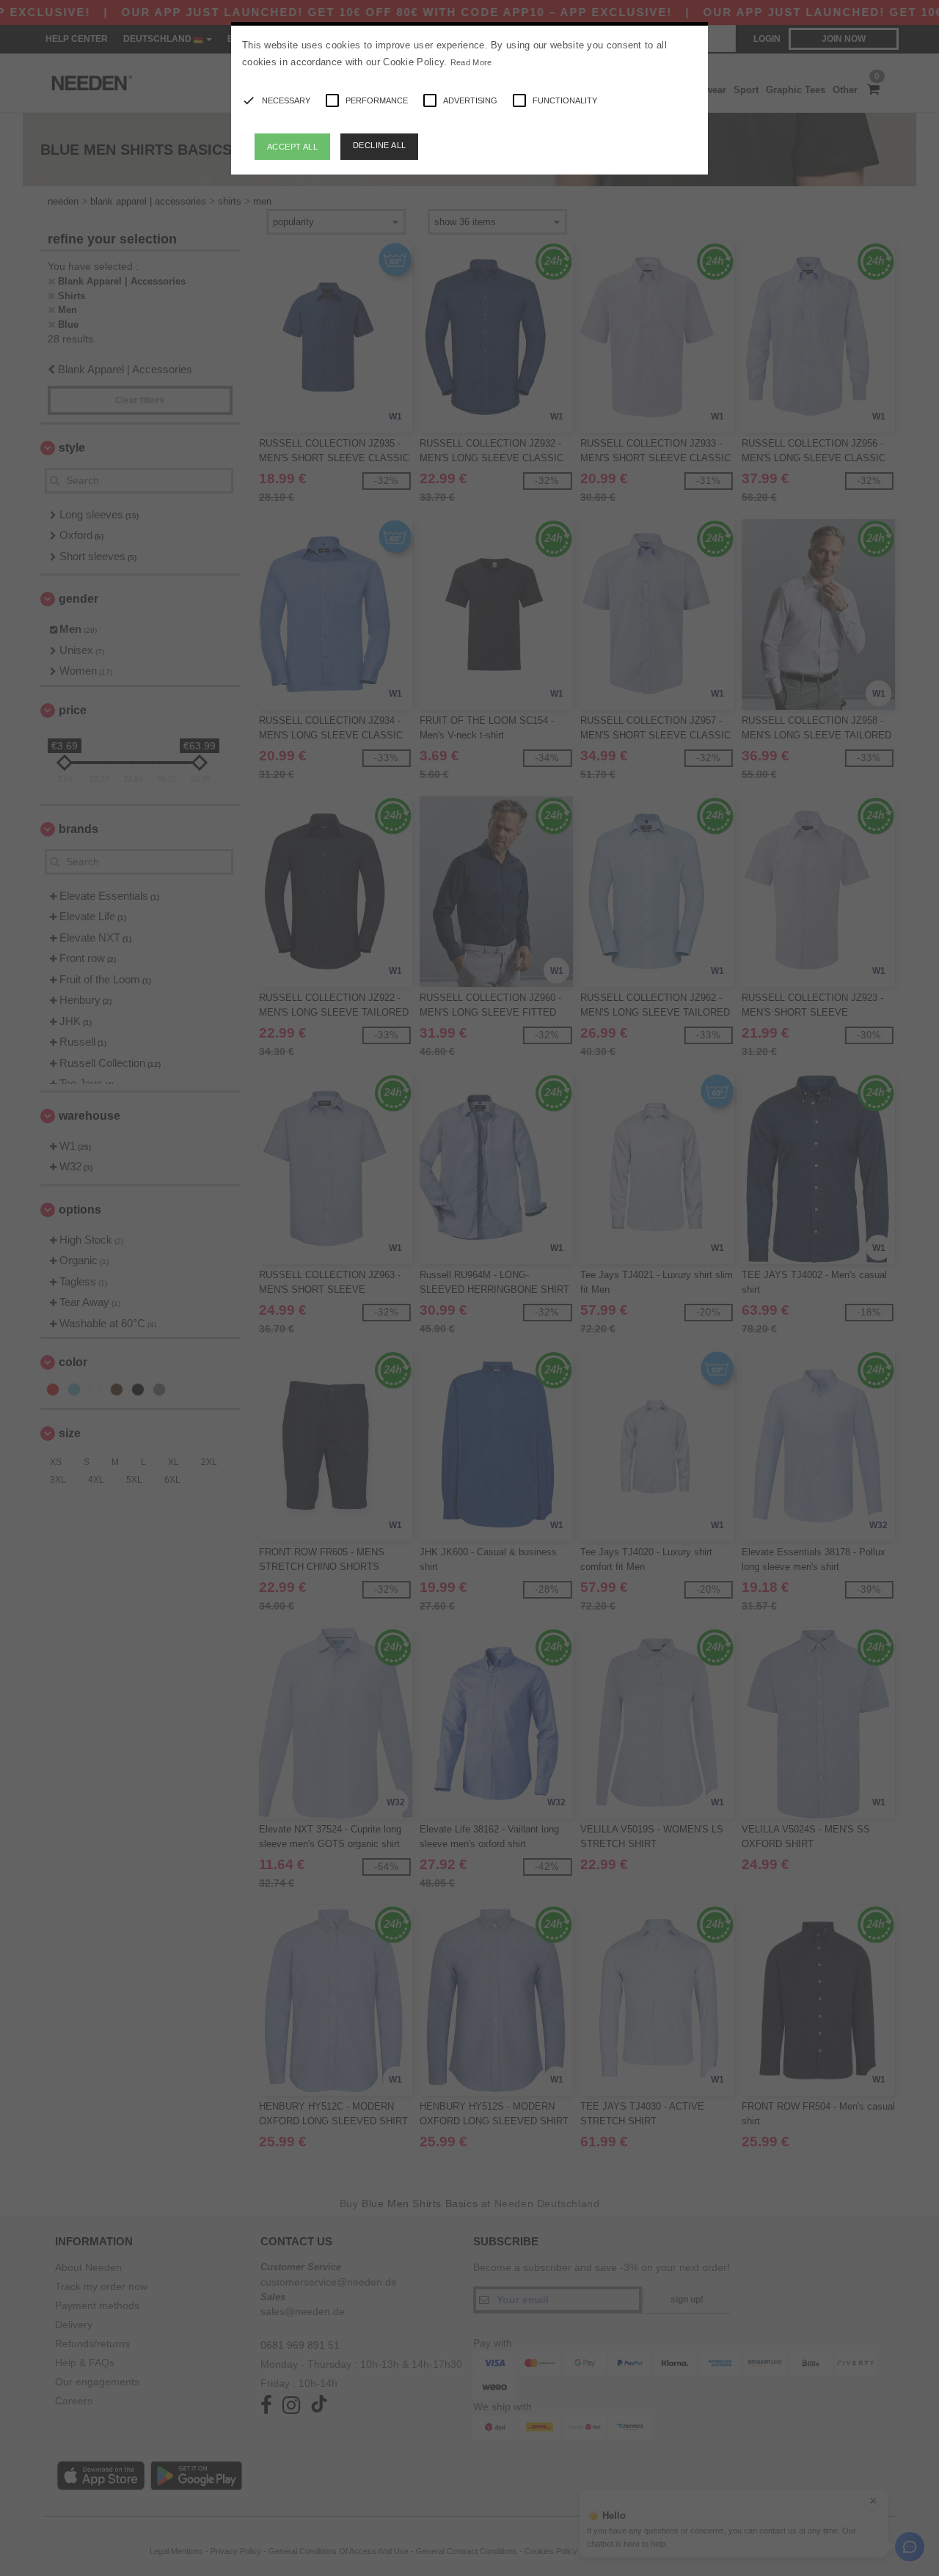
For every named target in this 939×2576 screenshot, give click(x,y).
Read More (471, 62)
